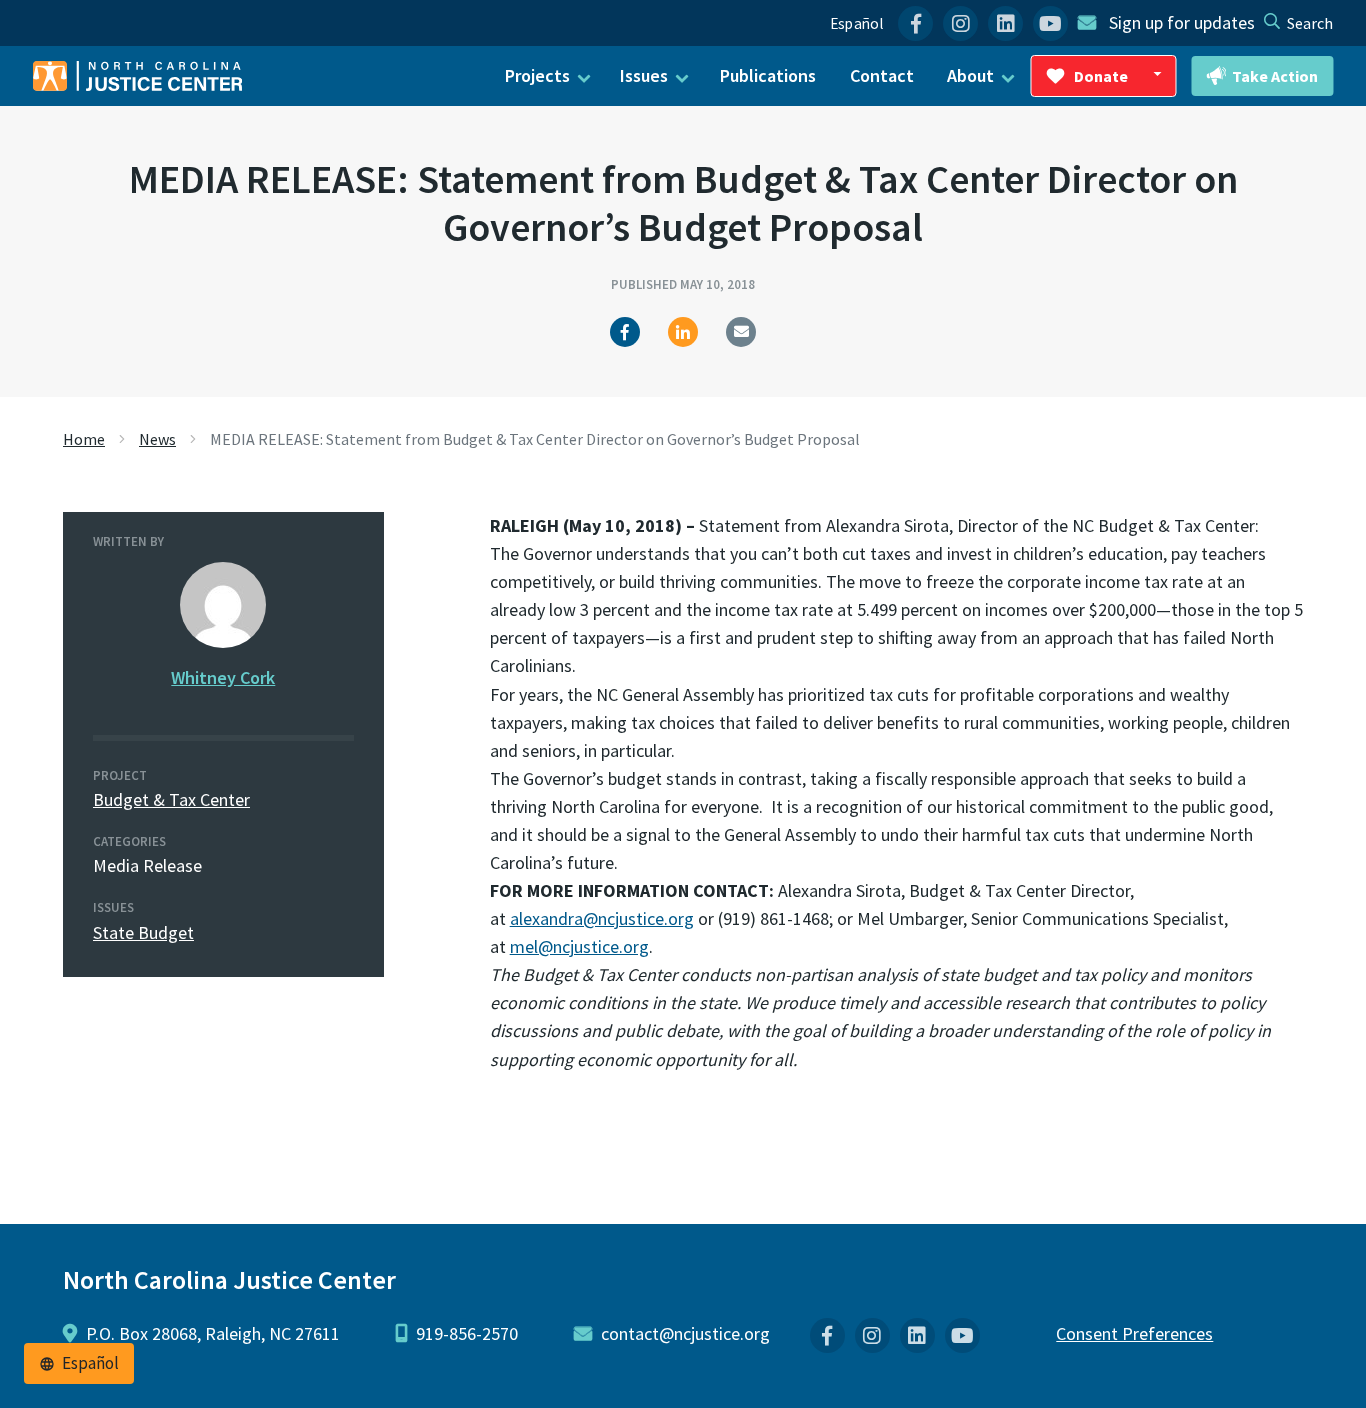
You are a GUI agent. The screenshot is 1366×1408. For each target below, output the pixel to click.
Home (84, 439)
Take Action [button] (1275, 76)
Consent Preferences (1134, 1333)
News (157, 439)
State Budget (143, 932)
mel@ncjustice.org (579, 946)
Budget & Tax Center (171, 799)
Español (856, 23)
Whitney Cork (223, 677)
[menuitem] (915, 23)
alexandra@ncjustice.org (602, 918)
